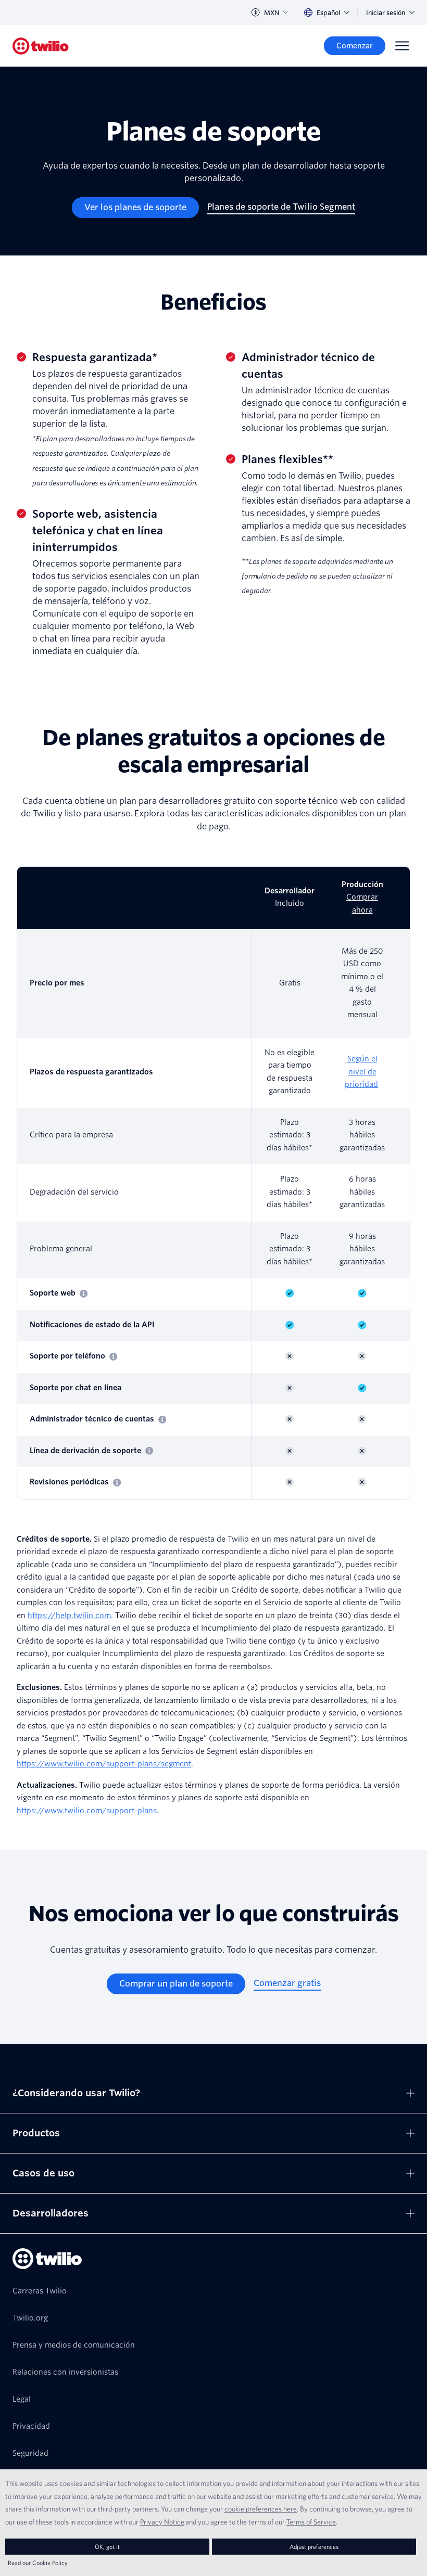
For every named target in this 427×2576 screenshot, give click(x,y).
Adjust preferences (314, 2547)
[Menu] (402, 46)
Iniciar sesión (386, 13)
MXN (272, 13)
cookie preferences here (261, 2509)
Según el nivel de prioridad (361, 1072)
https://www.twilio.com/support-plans (87, 1811)
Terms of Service (311, 2522)
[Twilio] (41, 46)
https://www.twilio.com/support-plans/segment (104, 1764)
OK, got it (107, 2547)
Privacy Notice (162, 2522)
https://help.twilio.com (69, 1616)
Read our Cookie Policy (38, 2563)
